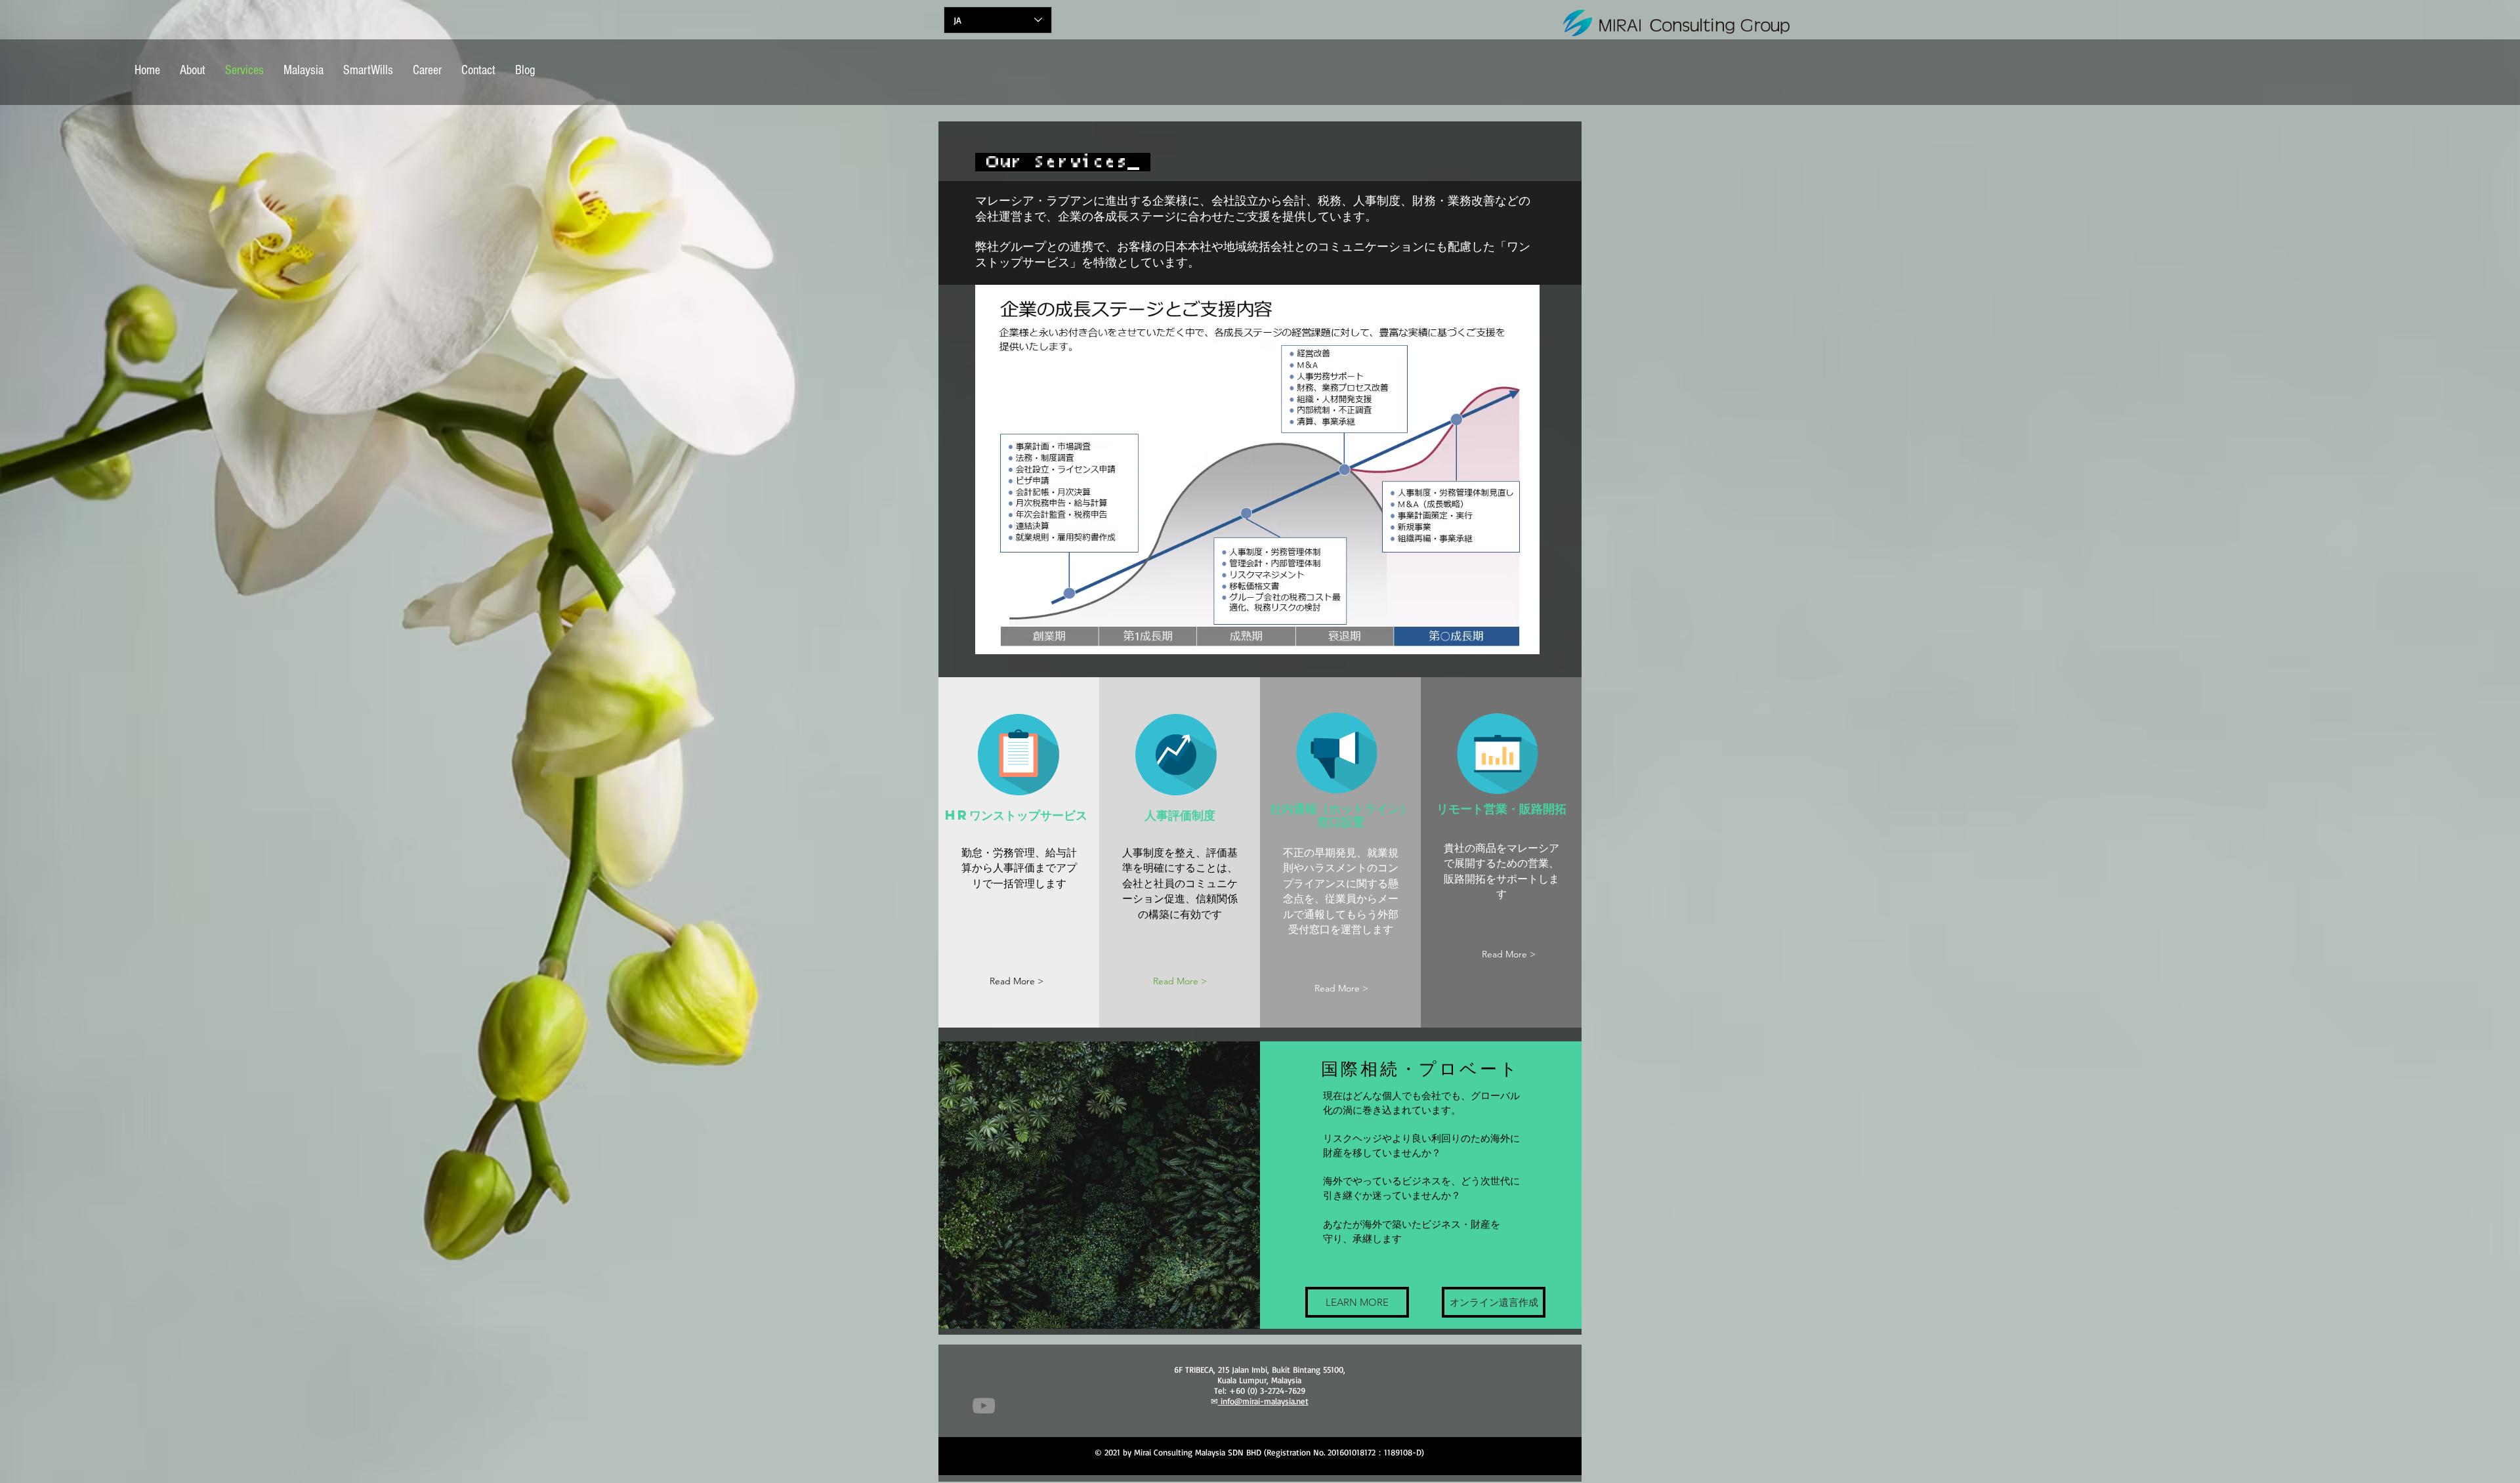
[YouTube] (984, 1406)
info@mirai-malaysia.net (1263, 1401)
